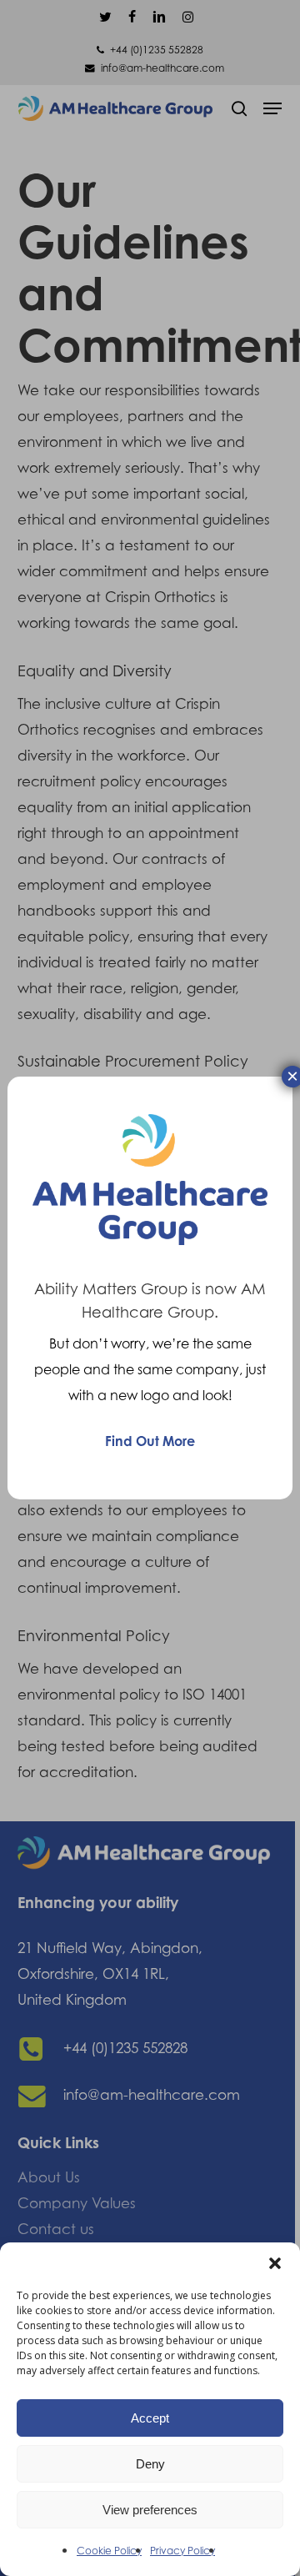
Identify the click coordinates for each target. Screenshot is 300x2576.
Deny (150, 2464)
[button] (275, 2263)
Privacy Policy (182, 2551)
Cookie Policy (109, 2551)
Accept (150, 2418)
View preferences (150, 2510)
